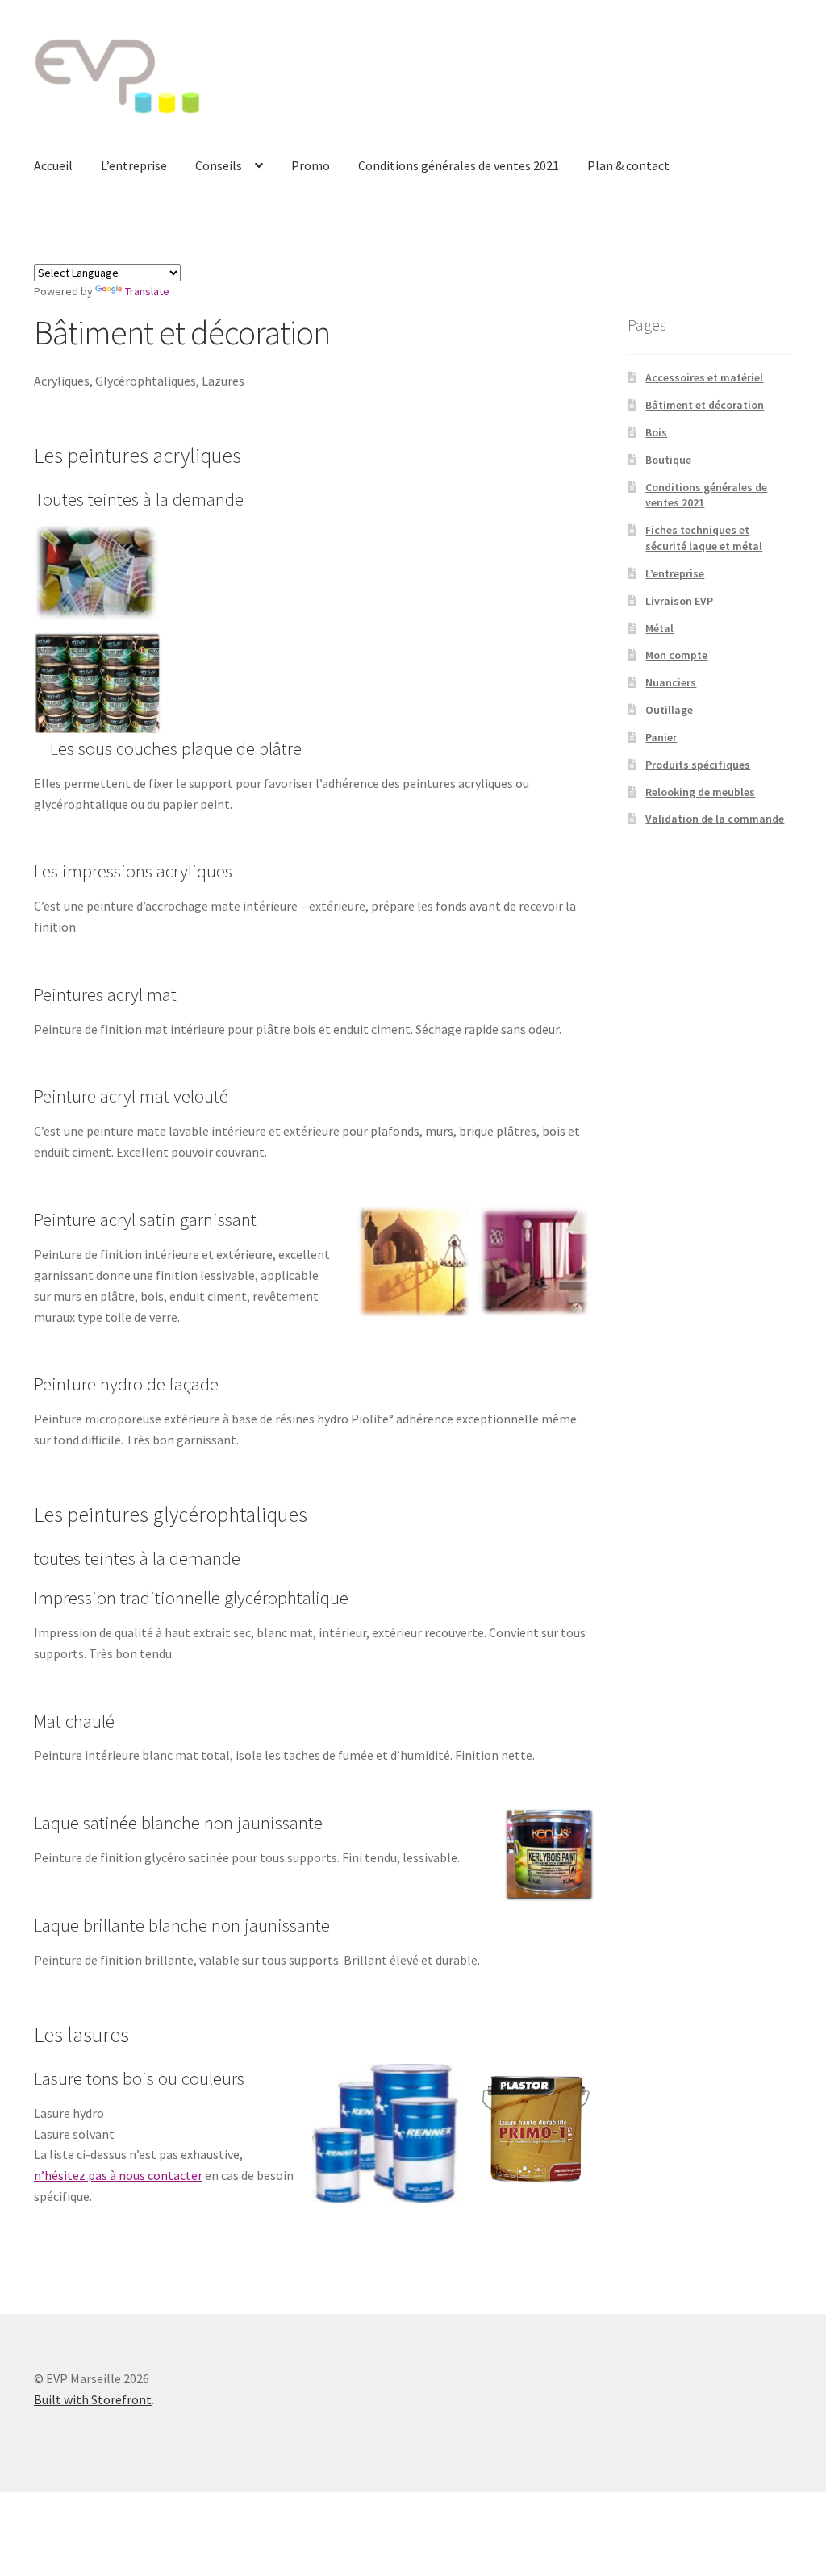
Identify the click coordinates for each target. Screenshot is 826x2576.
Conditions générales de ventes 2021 (459, 165)
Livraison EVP (679, 601)
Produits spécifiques (698, 765)
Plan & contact (628, 165)
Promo (311, 165)
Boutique (668, 460)
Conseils (219, 165)
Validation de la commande (715, 819)
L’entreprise (134, 165)
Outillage (669, 710)
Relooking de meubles (700, 792)
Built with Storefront (93, 2399)
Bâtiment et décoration (705, 405)
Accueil (53, 165)
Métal (659, 628)
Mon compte (676, 655)
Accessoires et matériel (704, 377)
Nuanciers (671, 682)
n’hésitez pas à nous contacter (118, 2175)
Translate (147, 291)
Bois (656, 432)
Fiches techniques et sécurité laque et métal (704, 538)
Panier (661, 737)
